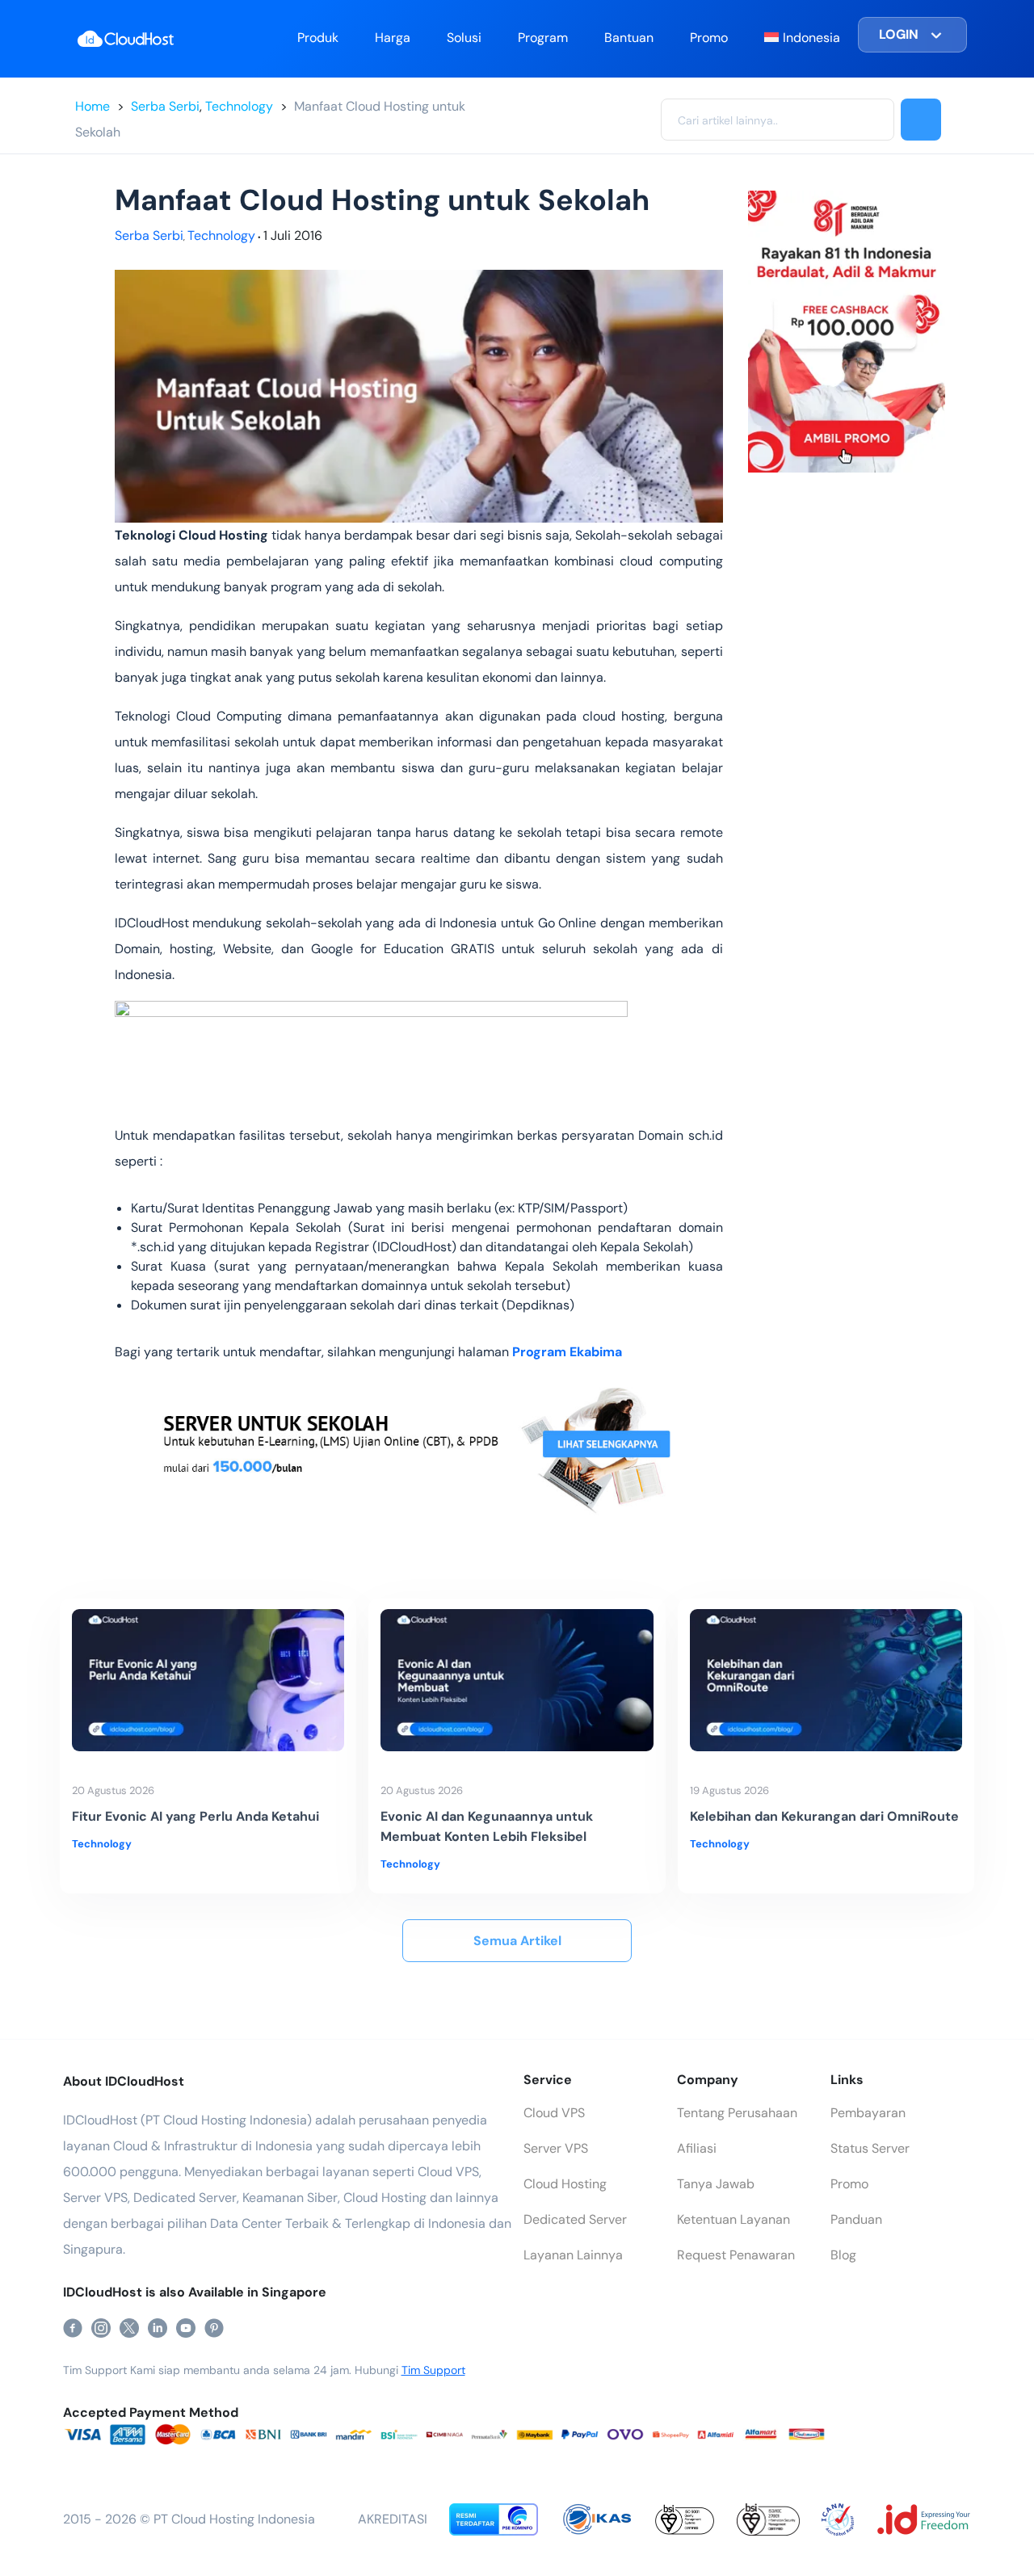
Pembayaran (868, 2113)
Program (543, 38)
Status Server (870, 2148)
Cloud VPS (554, 2113)
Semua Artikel (517, 1941)
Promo (709, 38)
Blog (843, 2255)
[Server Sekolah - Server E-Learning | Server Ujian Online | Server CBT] (419, 1446)
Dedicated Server (575, 2219)
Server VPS (556, 2148)
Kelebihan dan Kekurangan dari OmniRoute (824, 1816)
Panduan (856, 2219)
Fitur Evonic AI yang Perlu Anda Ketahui (195, 1816)
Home (92, 106)
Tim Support (433, 2370)
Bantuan (629, 38)
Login (899, 34)
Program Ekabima (567, 1352)
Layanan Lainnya (573, 2255)
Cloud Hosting (565, 2184)
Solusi (464, 38)
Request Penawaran (736, 2255)
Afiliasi (697, 2148)
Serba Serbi (165, 106)
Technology (239, 106)
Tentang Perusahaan (737, 2113)
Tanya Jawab (716, 2184)
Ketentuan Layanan (733, 2219)
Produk (318, 38)
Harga (393, 38)
